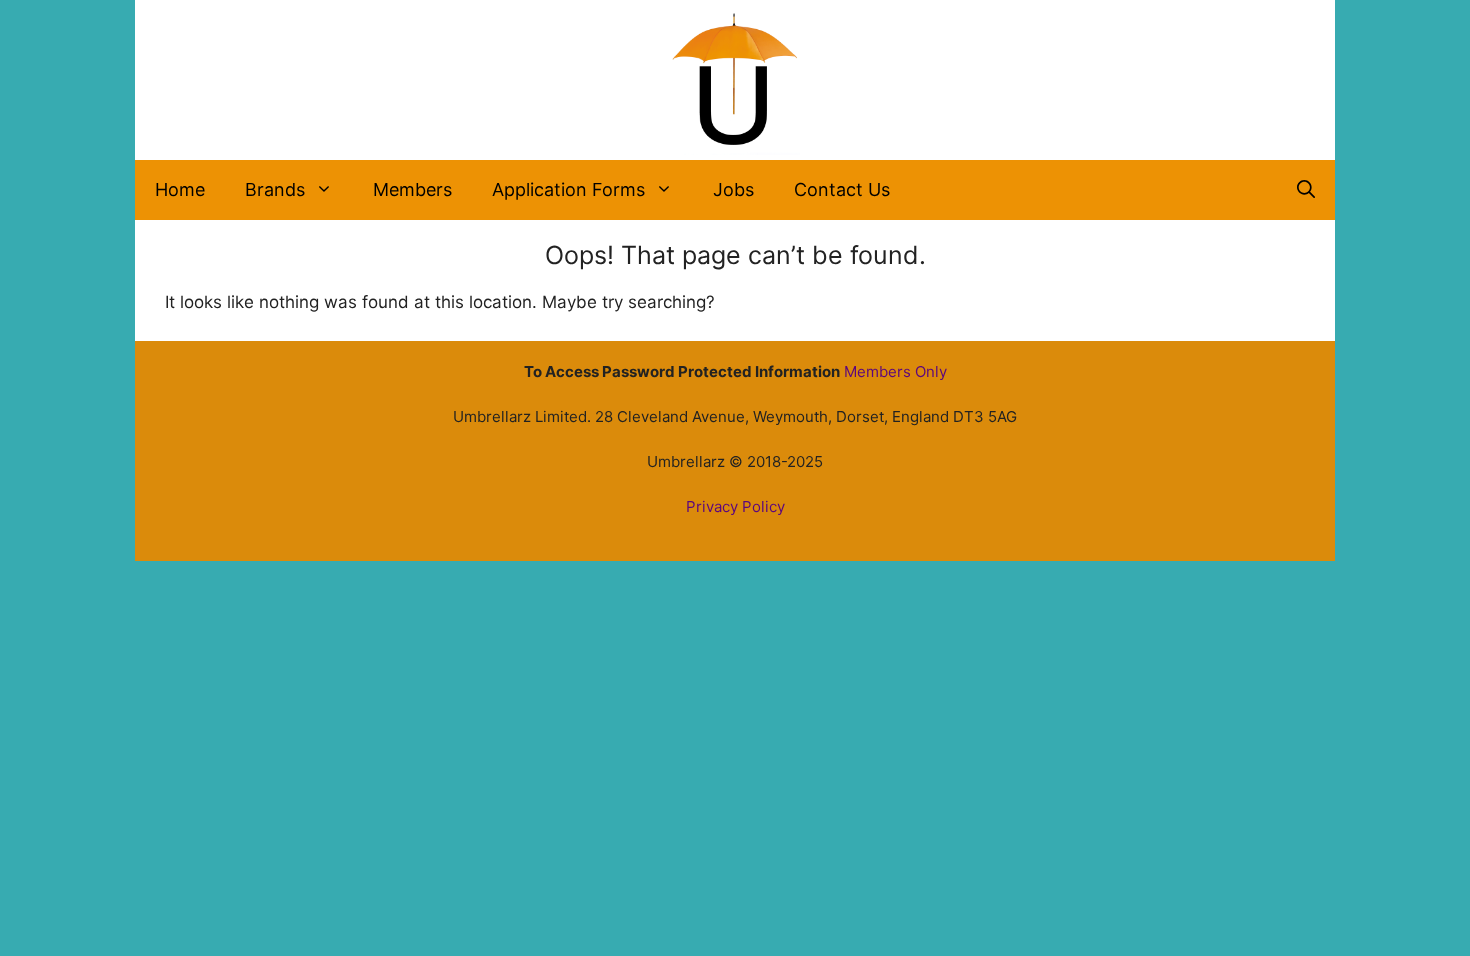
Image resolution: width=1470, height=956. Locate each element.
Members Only (895, 371)
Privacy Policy (735, 506)
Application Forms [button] (568, 189)
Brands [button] (275, 189)
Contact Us (842, 189)
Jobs (733, 189)
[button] (1306, 190)
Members (412, 189)
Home (180, 189)
